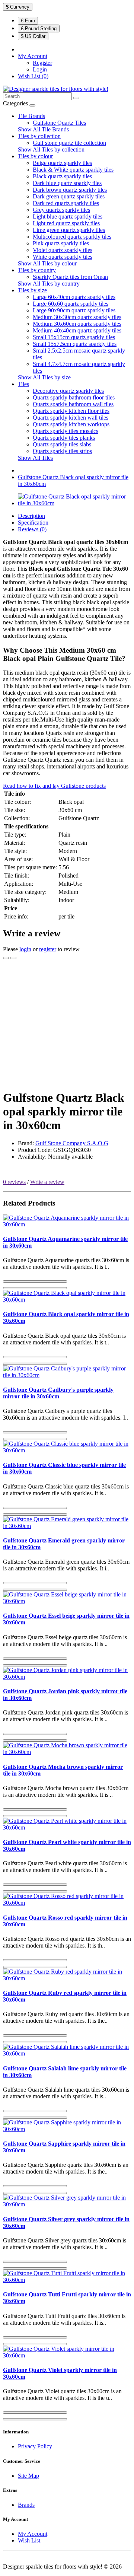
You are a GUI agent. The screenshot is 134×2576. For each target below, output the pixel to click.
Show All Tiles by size (44, 377)
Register (42, 63)
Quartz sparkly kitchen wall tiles (71, 418)
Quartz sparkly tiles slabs (62, 444)
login (25, 949)
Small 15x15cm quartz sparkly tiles (74, 337)
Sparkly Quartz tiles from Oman (70, 277)
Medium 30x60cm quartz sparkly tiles (77, 324)
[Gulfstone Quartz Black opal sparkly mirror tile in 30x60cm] (74, 503)
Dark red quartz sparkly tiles (66, 203)
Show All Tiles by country (49, 284)
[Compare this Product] (13, 958)
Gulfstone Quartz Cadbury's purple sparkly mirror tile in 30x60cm (58, 1393)
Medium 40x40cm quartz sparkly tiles (77, 330)
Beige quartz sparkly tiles (62, 163)
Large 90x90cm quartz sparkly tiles (74, 310)
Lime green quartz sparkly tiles (69, 230)
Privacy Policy (35, 2446)
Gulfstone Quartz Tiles (59, 123)
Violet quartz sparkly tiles (63, 250)
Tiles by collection (39, 136)
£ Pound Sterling (39, 28)
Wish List (29, 2540)
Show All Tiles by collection (51, 149)
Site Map (28, 2476)
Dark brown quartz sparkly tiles (70, 190)
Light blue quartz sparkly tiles (68, 216)
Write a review (47, 1182)
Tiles (23, 384)
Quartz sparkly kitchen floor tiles (71, 411)
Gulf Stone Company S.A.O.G (72, 1143)
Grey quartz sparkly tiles (61, 210)
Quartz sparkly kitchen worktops (71, 424)
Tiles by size (32, 290)
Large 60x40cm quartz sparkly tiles (74, 297)
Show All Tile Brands (43, 129)
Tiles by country (37, 270)
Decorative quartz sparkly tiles (68, 391)
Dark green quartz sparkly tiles (69, 196)
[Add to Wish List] (6, 958)
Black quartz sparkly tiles (62, 176)
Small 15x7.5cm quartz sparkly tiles (75, 344)
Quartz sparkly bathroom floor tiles (74, 397)
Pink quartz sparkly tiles (61, 243)
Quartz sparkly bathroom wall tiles (73, 404)
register (48, 949)
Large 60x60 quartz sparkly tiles (71, 304)
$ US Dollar (33, 36)
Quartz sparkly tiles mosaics (66, 431)
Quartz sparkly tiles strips (62, 451)
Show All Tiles (35, 458)
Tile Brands (31, 116)
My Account (33, 2534)
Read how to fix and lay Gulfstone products (54, 786)
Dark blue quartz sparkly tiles (67, 183)
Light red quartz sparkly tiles (66, 223)
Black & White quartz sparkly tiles (73, 170)
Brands (26, 2505)
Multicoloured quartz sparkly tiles (72, 237)
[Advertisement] (67, 1025)
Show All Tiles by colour (47, 263)
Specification (33, 523)
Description (31, 516)
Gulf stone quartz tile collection (69, 143)
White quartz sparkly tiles (63, 257)
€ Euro (28, 21)
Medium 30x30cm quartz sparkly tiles (77, 317)
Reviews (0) (32, 529)
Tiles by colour (35, 156)
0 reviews (14, 1182)
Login (40, 69)
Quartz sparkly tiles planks (64, 438)
